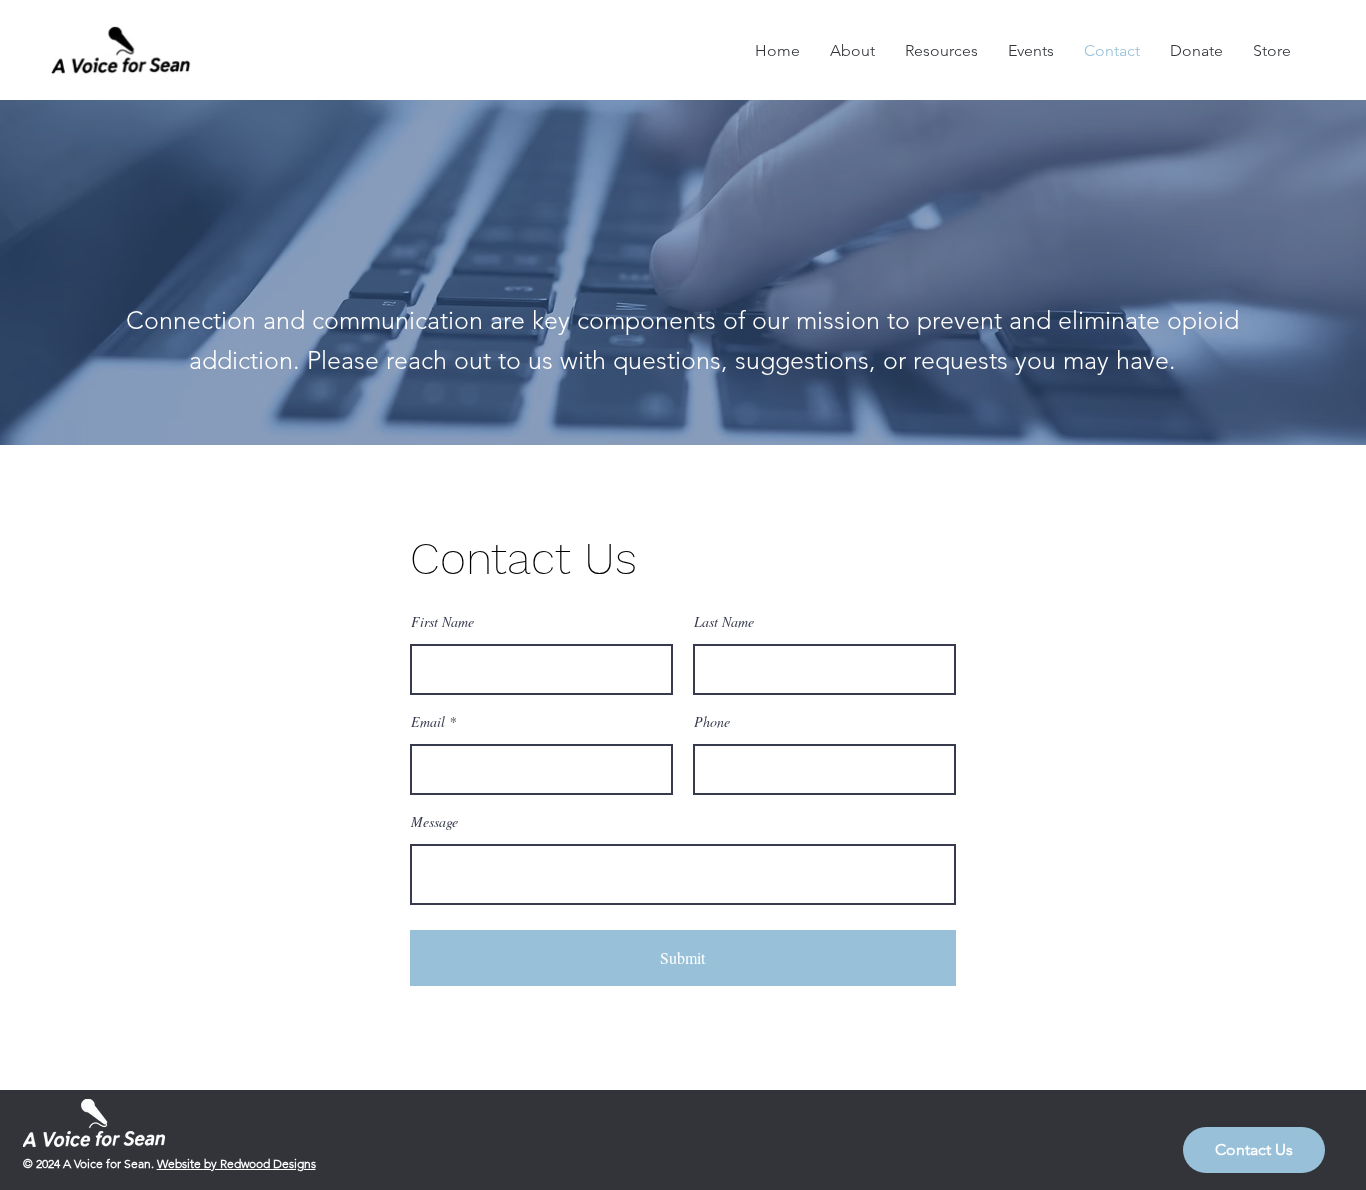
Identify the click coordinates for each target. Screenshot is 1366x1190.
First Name (442, 622)
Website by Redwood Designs (236, 1163)
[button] (1254, 1150)
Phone (712, 722)
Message (434, 822)
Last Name (724, 622)
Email (428, 722)
